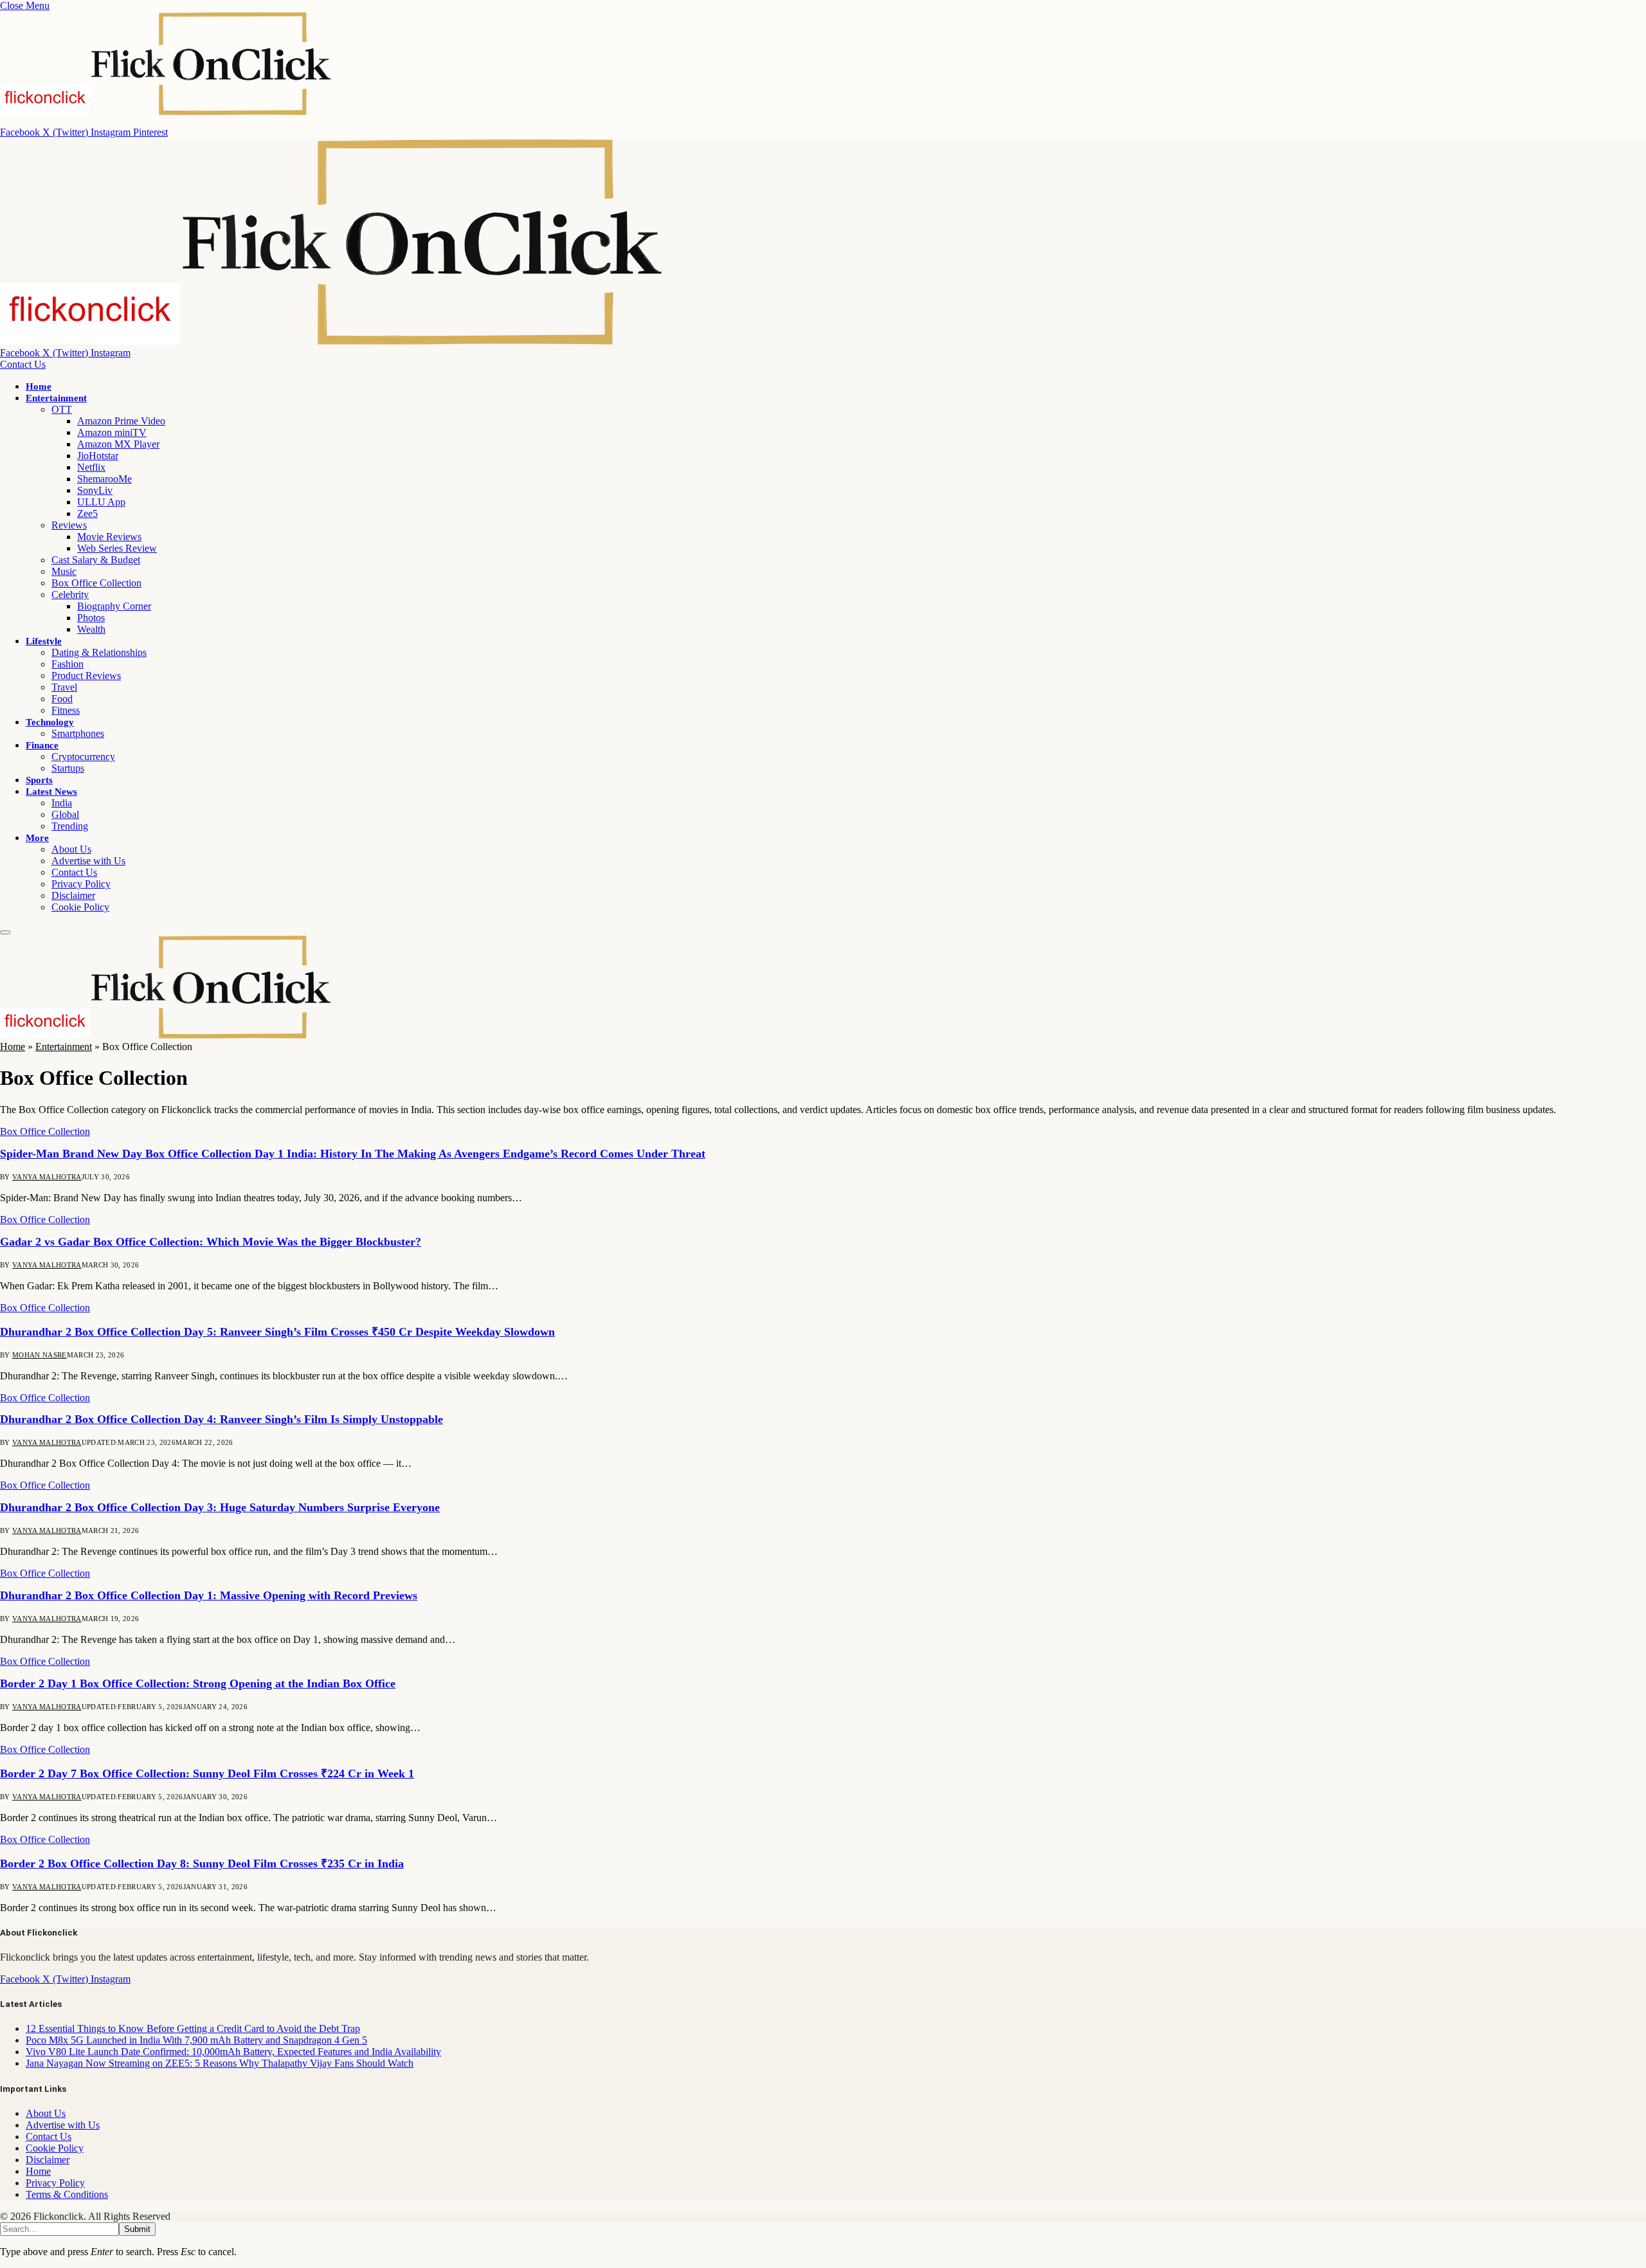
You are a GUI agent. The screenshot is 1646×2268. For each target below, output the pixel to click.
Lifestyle (44, 641)
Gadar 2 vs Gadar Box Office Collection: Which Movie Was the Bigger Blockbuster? (211, 1242)
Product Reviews (86, 676)
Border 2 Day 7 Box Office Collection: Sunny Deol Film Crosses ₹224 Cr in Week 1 (207, 1774)
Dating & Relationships (99, 652)
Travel (64, 687)
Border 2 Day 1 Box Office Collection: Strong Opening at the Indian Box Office (198, 1683)
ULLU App (101, 502)
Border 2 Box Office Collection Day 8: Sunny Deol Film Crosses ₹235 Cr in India (202, 1864)
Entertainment (56, 398)
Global (65, 814)
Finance (42, 745)
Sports (39, 780)
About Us (71, 849)
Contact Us (23, 364)
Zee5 (87, 513)
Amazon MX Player (118, 444)
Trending (70, 826)
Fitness (66, 710)
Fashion (68, 664)
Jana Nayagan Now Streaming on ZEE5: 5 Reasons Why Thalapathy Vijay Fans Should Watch (220, 2063)
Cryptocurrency (83, 757)
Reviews (69, 525)
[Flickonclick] (332, 341)
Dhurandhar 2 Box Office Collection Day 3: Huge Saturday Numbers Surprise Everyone (220, 1507)
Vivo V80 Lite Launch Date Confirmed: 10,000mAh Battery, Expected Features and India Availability (233, 2052)
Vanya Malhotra (47, 1177)
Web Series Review (117, 548)
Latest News (51, 792)
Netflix (91, 467)
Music (64, 571)
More (37, 838)
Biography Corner (114, 606)
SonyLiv (95, 490)
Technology (50, 722)
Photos (91, 618)
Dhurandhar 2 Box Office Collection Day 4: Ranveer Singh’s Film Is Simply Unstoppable (222, 1419)
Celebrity (70, 594)
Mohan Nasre (40, 1355)
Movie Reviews (109, 537)
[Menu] (5, 932)
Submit (137, 2229)
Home (39, 386)
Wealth (91, 629)
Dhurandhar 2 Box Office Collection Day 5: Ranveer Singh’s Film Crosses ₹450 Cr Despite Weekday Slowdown (277, 1332)
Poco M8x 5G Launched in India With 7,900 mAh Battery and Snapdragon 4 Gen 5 (196, 2040)
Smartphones (78, 733)
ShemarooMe (104, 479)
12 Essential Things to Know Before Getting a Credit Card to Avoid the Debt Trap (193, 2028)
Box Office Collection (96, 583)
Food (62, 699)
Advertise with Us (88, 861)
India (62, 803)
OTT (62, 409)
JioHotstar (98, 456)
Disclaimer (73, 895)
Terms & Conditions (67, 2194)
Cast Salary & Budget (96, 560)
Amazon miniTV (112, 432)
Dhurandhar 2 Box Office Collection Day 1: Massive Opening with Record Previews (209, 1595)
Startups (68, 768)
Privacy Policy (81, 884)
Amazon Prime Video (121, 421)
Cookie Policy (80, 907)
